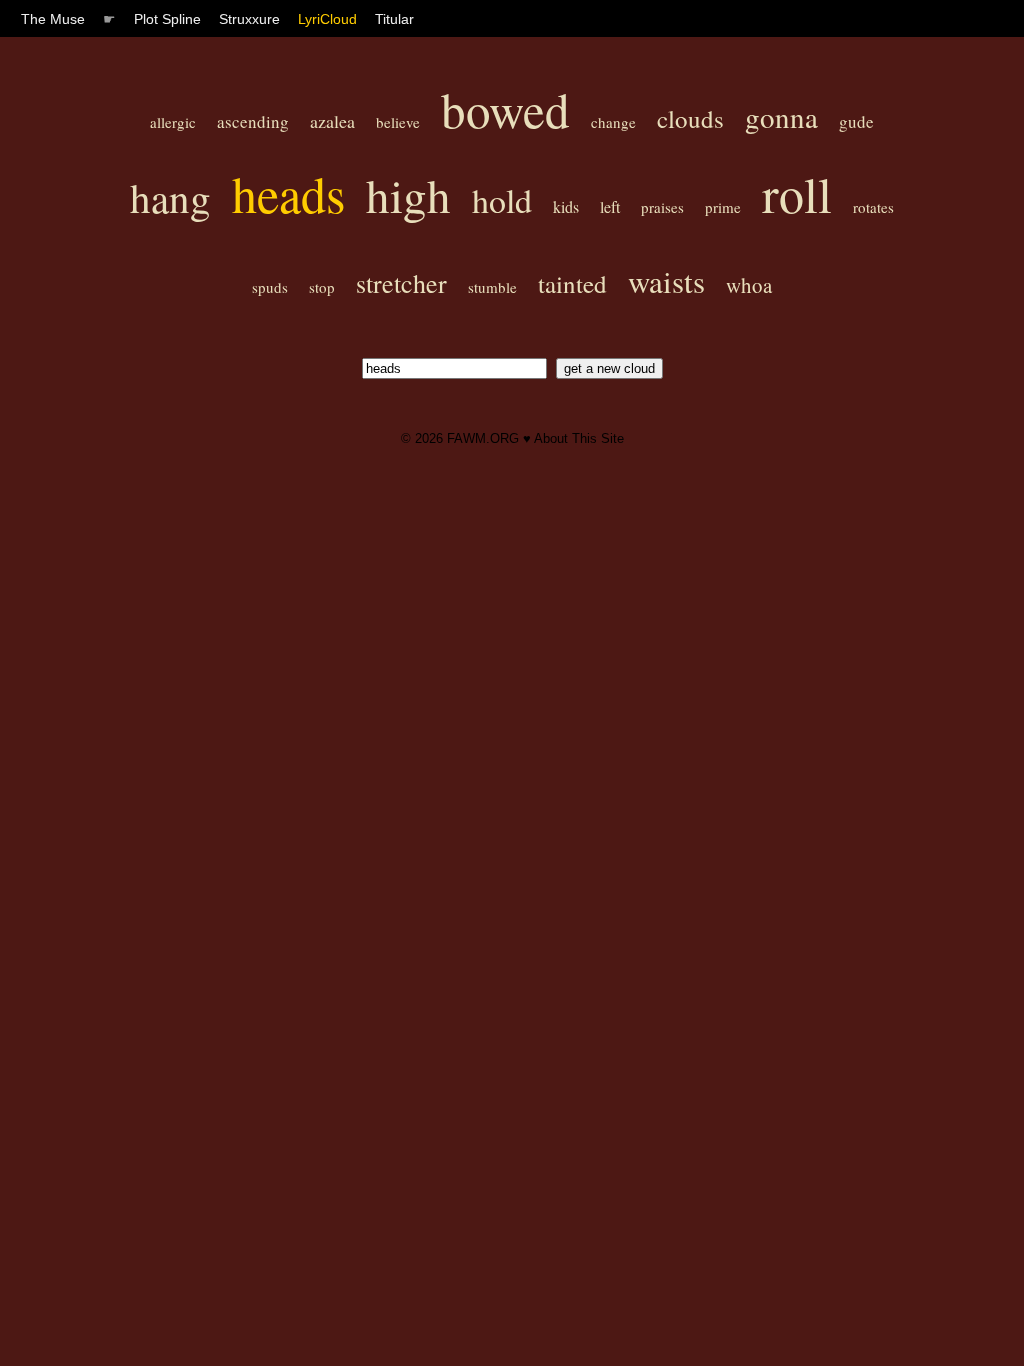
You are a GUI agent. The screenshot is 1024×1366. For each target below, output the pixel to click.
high (408, 194)
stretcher (401, 283)
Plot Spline (167, 19)
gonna (781, 116)
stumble (492, 287)
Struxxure (249, 19)
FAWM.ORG (483, 438)
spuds (270, 287)
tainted (572, 283)
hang (170, 197)
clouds (690, 118)
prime (723, 207)
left (610, 206)
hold (502, 200)
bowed (505, 109)
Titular (394, 19)
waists (666, 281)
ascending (253, 121)
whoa (749, 285)
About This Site (579, 438)
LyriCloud (327, 19)
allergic (173, 122)
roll (797, 193)
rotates (873, 207)
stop (322, 287)
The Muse (53, 19)
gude (856, 121)
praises (662, 207)
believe (398, 122)
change (613, 122)
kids (566, 206)
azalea (332, 121)
